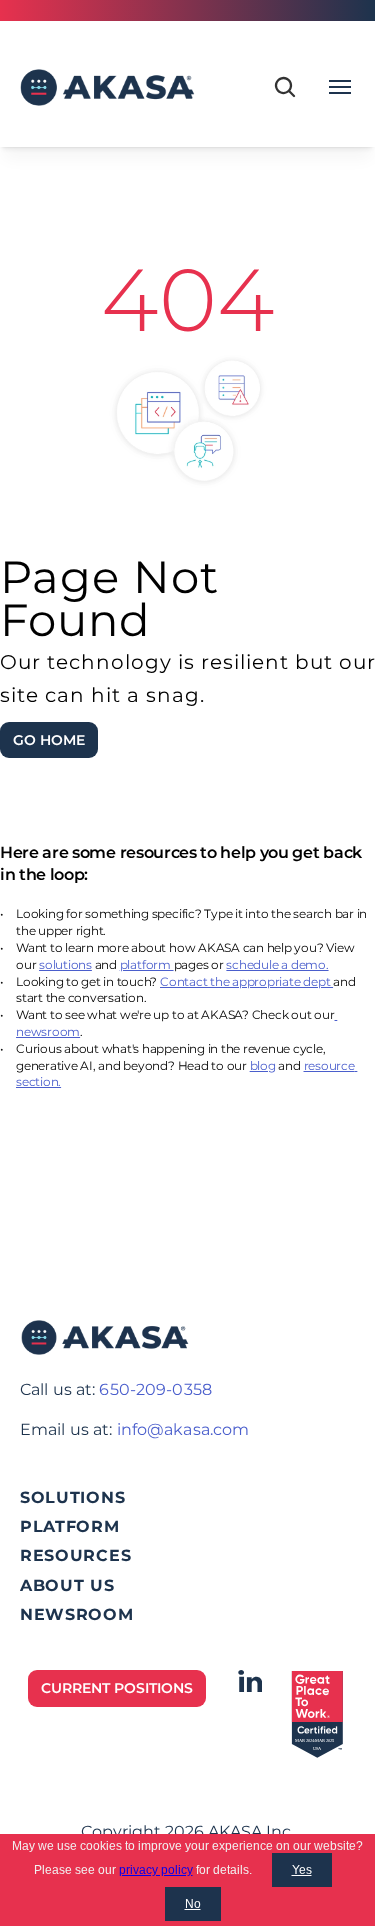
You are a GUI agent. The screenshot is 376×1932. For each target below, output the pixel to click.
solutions (65, 964)
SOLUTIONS (72, 1497)
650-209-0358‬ (155, 1389)
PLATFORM (70, 1526)
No (193, 1904)
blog (263, 1065)
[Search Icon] (285, 87)
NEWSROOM (77, 1614)
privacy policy (156, 1870)
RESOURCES (75, 1555)
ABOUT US (67, 1585)
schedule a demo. (277, 964)
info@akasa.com (183, 1429)
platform (147, 964)
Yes (302, 1870)
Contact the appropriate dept (246, 981)
